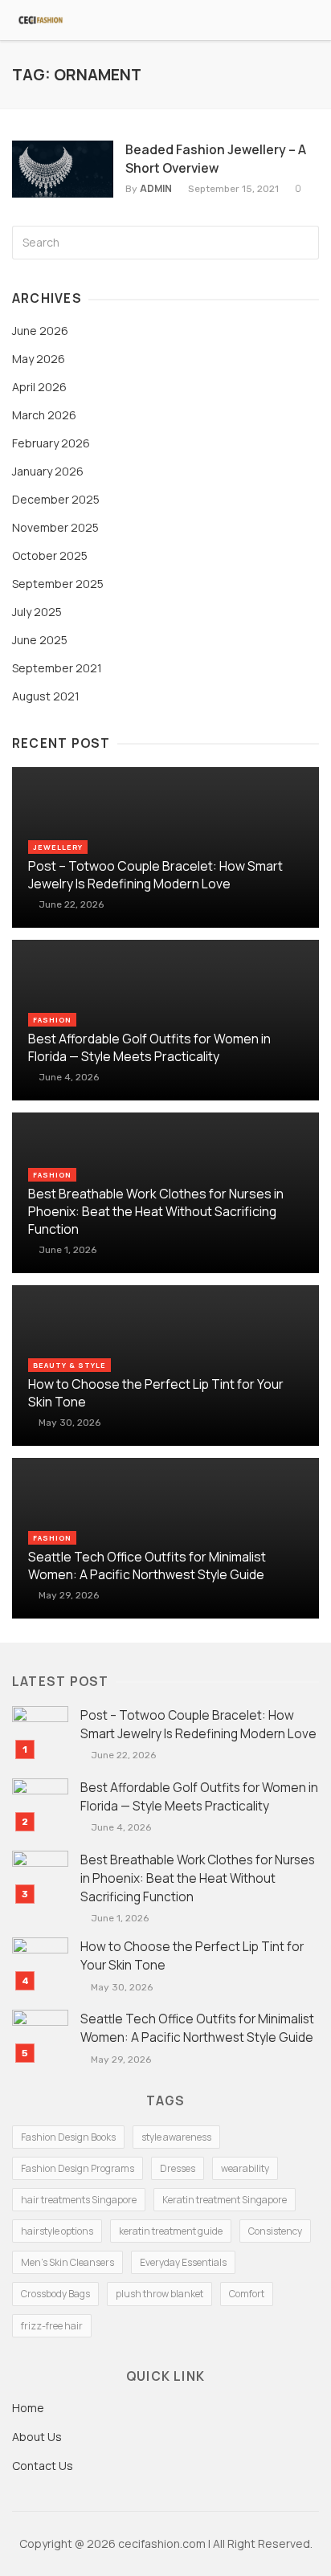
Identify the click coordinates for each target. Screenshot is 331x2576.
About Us (37, 2437)
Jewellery (58, 847)
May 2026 (39, 359)
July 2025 (37, 612)
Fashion (52, 1020)
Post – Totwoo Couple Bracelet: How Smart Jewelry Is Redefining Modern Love (155, 875)
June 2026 (40, 331)
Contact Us (43, 2466)
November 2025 (55, 527)
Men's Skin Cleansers (67, 2262)
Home (28, 2408)
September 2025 (58, 584)
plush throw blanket (159, 2294)
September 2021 (57, 668)
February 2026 (51, 443)
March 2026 (44, 415)
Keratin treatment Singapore (225, 2200)
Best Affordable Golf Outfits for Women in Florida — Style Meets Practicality (149, 1047)
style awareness (176, 2137)
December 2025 (56, 499)
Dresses (178, 2168)
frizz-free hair (52, 2326)
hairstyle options (57, 2231)
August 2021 (46, 696)
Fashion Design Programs (78, 2168)
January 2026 (48, 471)
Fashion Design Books (68, 2137)
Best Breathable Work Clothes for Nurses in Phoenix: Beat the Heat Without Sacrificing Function (156, 1211)
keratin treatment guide (171, 2231)
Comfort (247, 2294)
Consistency (275, 2231)
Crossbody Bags (55, 2294)
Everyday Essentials (183, 2262)
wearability (245, 2168)
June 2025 (40, 640)
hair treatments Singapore (79, 2200)
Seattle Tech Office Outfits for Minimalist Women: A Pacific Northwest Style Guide (147, 1566)
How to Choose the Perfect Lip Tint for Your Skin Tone (156, 1393)
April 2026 (39, 387)
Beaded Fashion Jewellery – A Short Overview (216, 158)
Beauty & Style (69, 1365)
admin (156, 188)
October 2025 (50, 555)
